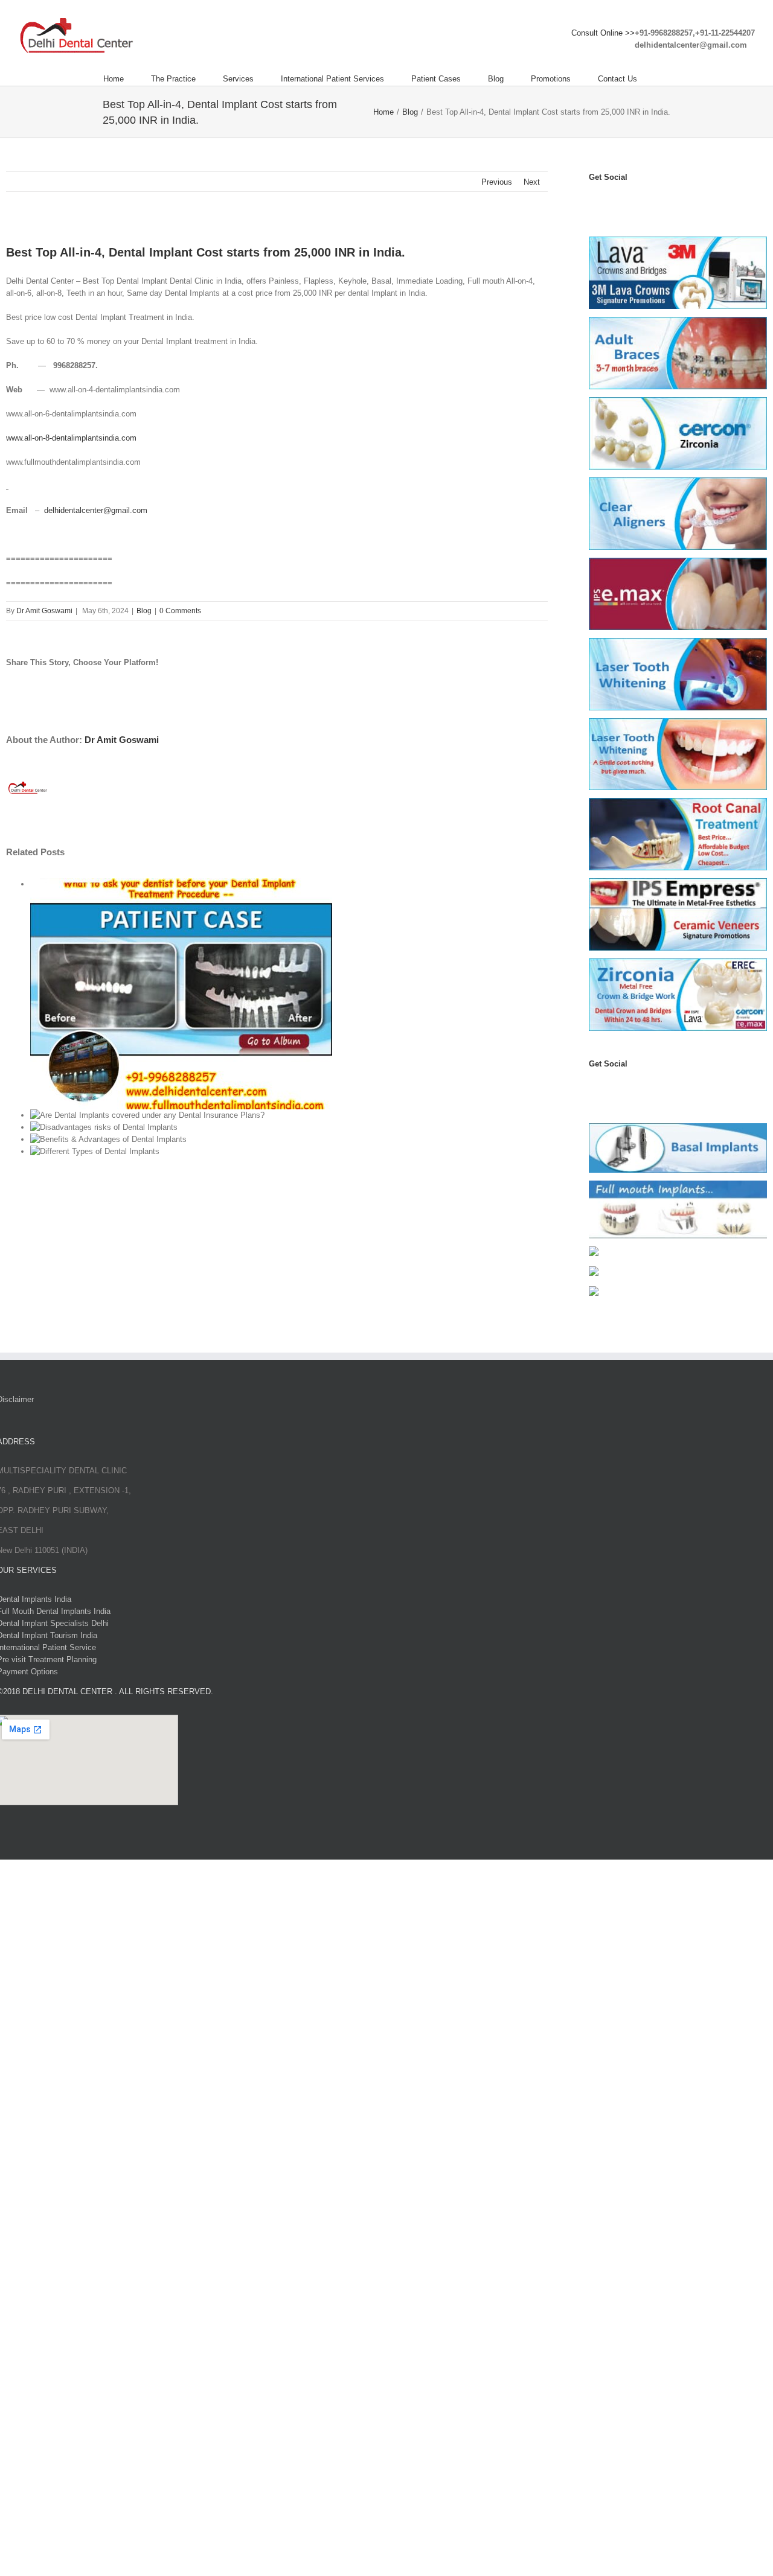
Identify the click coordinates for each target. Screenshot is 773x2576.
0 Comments (180, 611)
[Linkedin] (661, 201)
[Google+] (661, 1088)
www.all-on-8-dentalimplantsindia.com (71, 438)
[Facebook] (594, 201)
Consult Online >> (603, 33)
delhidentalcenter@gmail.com (96, 510)
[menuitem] (127, 79)
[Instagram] (634, 201)
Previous (497, 182)
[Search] (667, 79)
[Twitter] (608, 201)
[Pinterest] (647, 201)
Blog (144, 611)
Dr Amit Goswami (44, 611)
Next (532, 182)
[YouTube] (621, 201)
